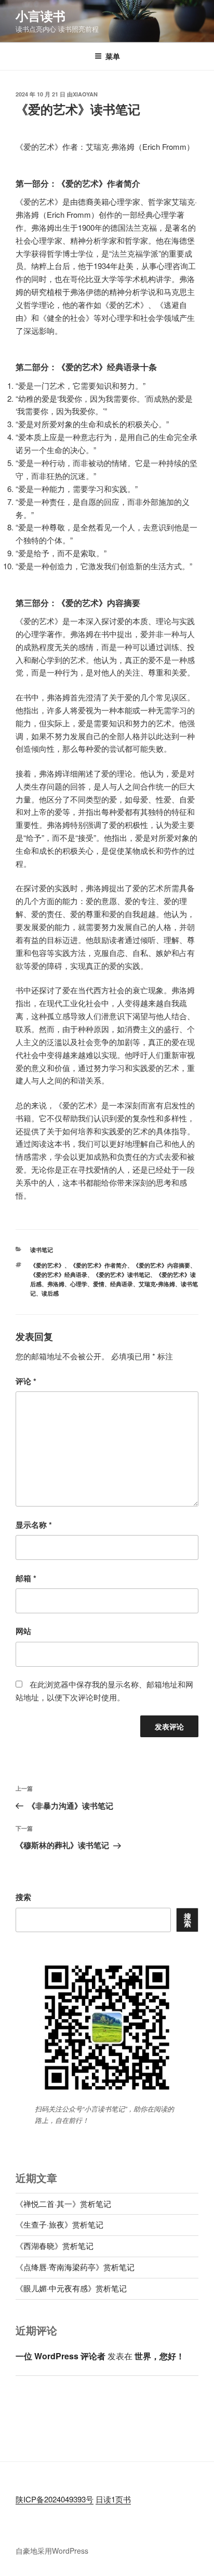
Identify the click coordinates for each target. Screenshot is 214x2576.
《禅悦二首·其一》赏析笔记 (63, 2204)
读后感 (50, 1293)
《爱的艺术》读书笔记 (122, 1275)
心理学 (79, 1284)
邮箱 (26, 1578)
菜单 (113, 56)
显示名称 (34, 1525)
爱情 (99, 1284)
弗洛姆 (56, 1284)
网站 (23, 1631)
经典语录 (122, 1284)
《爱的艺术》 (47, 1265)
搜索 (23, 1897)
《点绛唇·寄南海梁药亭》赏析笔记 (75, 2267)
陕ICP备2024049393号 (55, 2499)
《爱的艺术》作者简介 (99, 1265)
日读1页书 (113, 2499)
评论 (26, 1381)
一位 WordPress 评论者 (61, 2356)
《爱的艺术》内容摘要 (162, 1265)
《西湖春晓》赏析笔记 (55, 2246)
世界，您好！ (159, 2356)
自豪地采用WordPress (52, 2551)
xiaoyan (85, 94)
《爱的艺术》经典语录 (59, 1275)
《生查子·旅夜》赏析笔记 (59, 2224)
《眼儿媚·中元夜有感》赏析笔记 (71, 2288)
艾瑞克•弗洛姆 (157, 1284)
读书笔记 (42, 1250)
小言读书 (41, 16)
